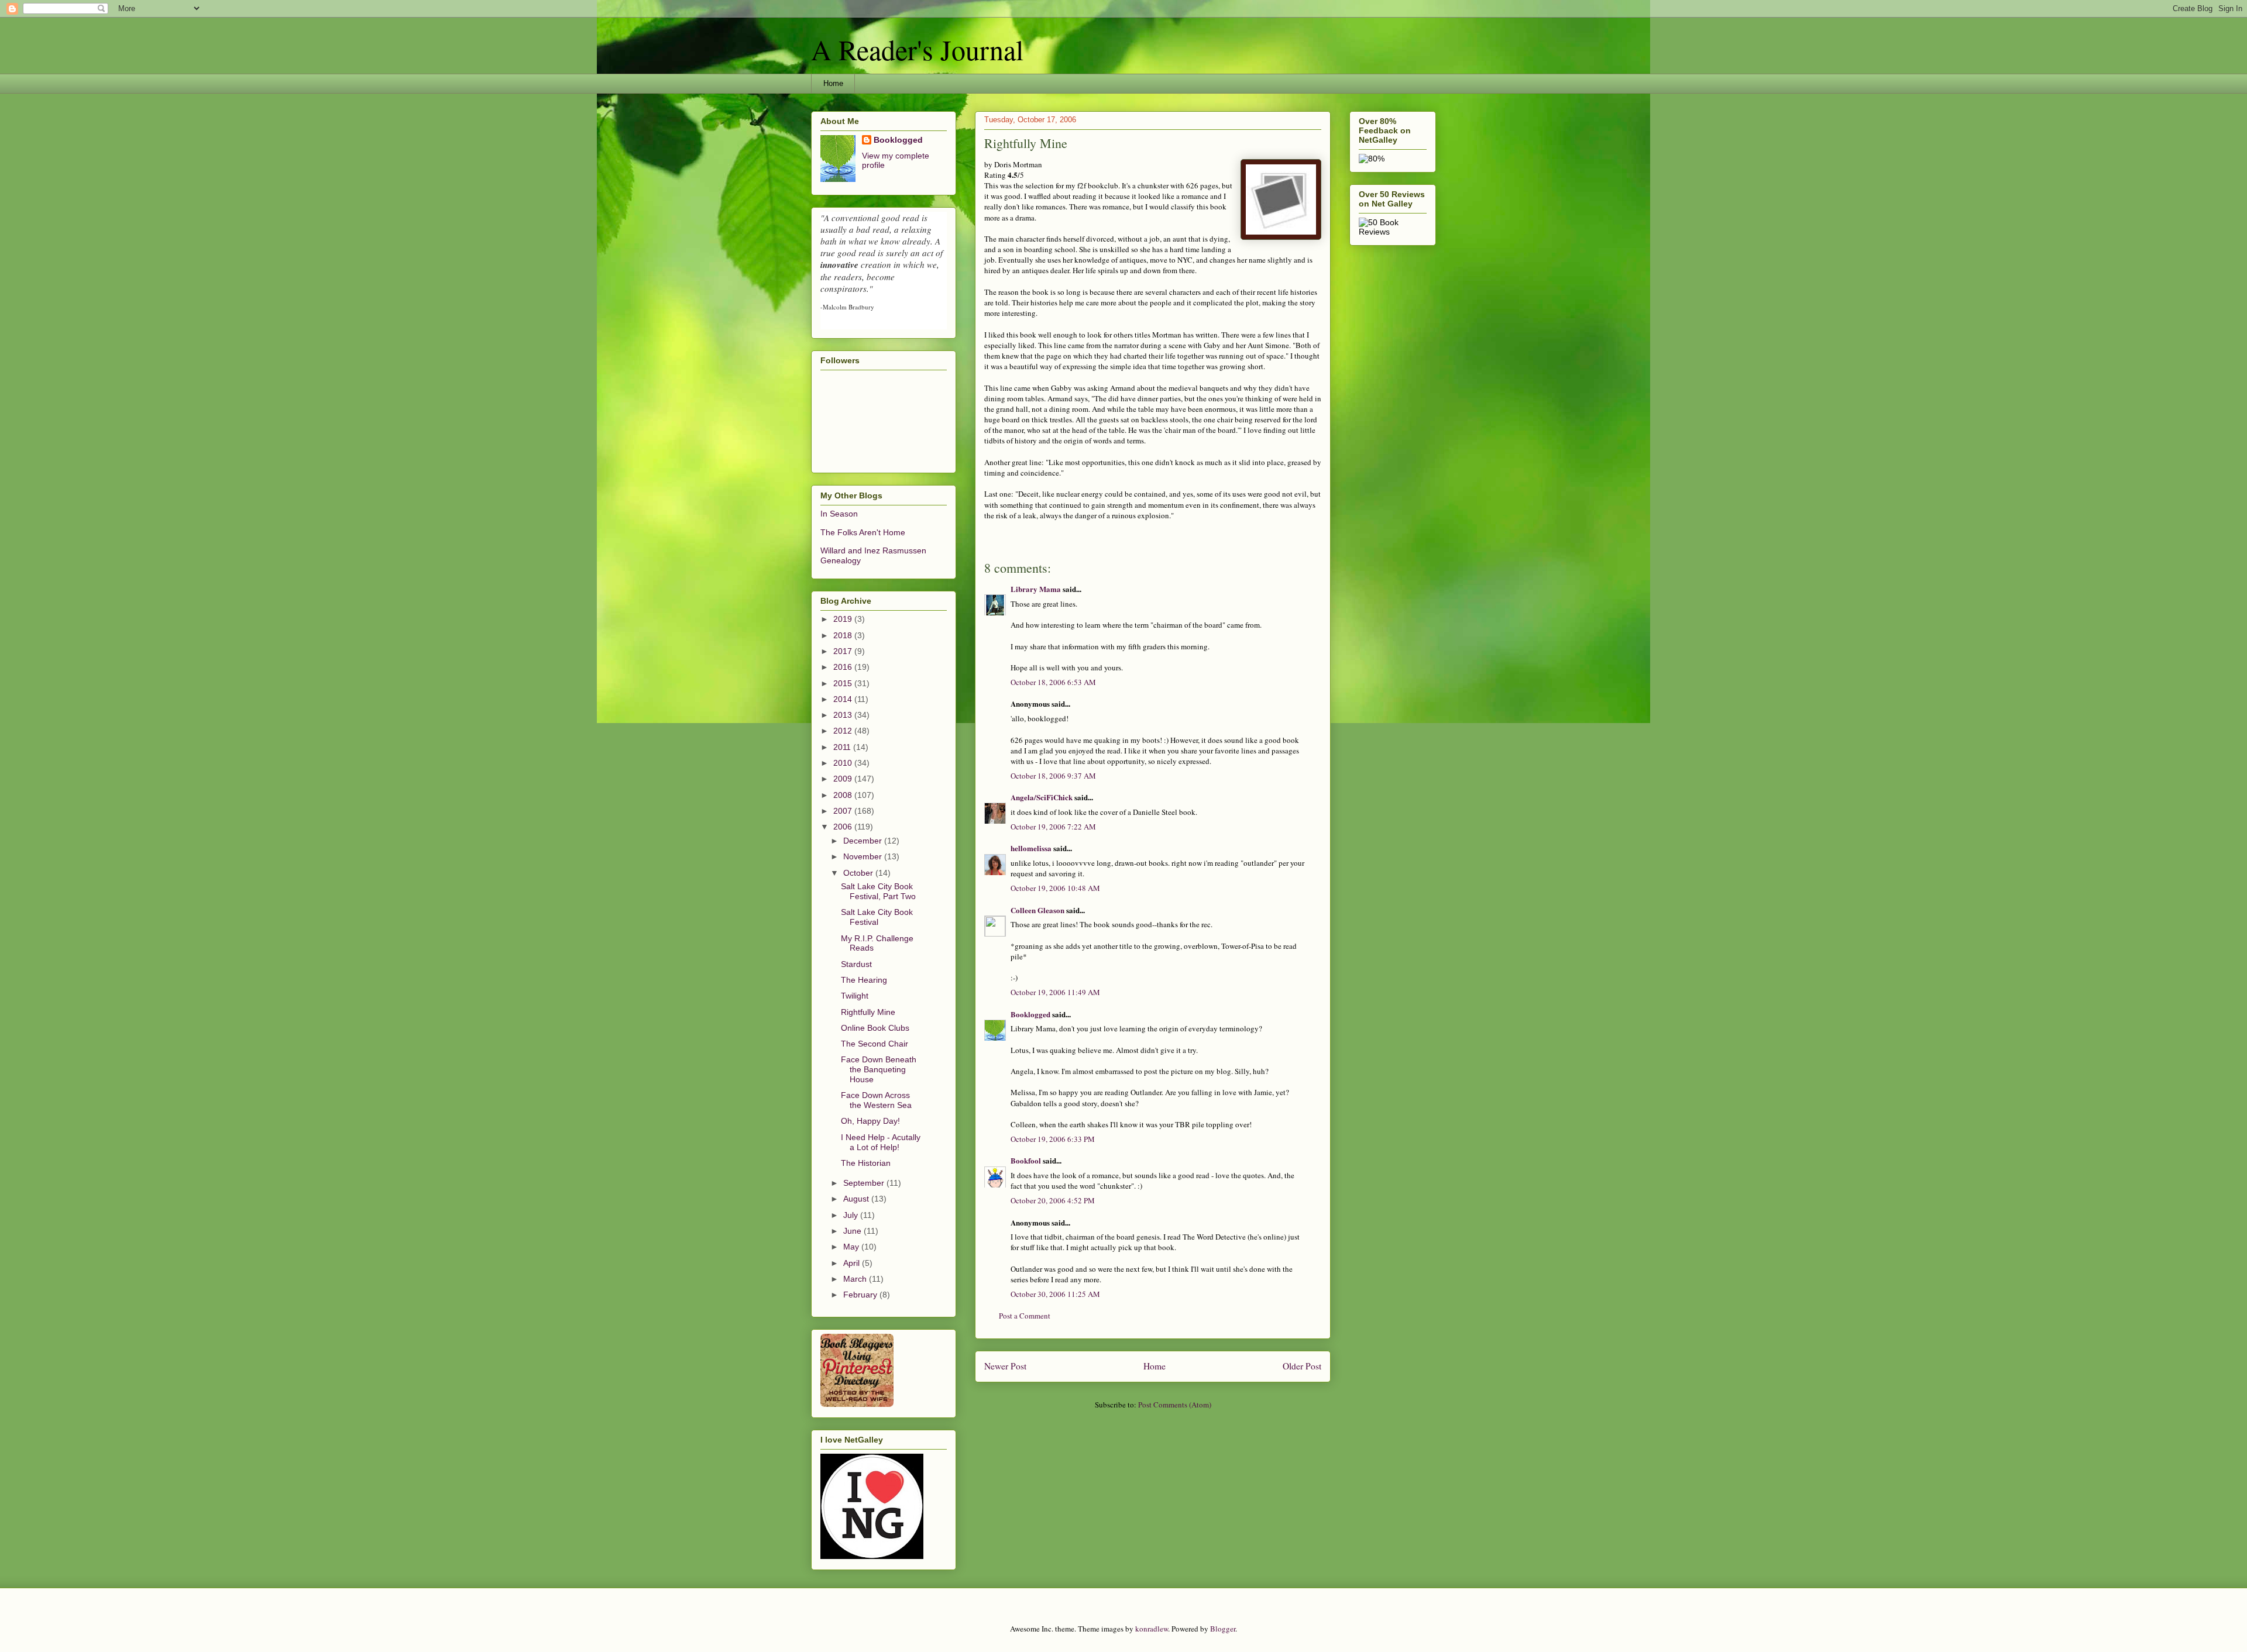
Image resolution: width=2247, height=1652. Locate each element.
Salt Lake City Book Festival (877, 917)
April (853, 1263)
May (852, 1247)
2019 (844, 619)
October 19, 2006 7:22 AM (1053, 827)
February (861, 1295)
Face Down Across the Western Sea (876, 1100)
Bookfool (1026, 1160)
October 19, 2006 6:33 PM (1053, 1139)
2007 (844, 811)
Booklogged (1030, 1014)
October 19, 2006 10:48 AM (1055, 888)
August (857, 1199)
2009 (844, 779)
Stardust (856, 964)
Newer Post (1005, 1366)
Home (833, 83)
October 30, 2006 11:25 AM (1055, 1294)
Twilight (855, 996)
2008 (844, 795)
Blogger (1223, 1629)
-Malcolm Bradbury (847, 307)
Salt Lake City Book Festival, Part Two (878, 891)
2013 (844, 715)
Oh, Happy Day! (870, 1121)
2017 (844, 651)
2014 (844, 699)
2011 (843, 747)
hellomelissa (1031, 848)
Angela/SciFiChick (1042, 797)
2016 (844, 667)
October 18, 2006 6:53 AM (1053, 682)
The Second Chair (875, 1044)
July (852, 1215)
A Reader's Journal (917, 49)
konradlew (1152, 1629)
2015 (844, 683)
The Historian (866, 1163)
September (865, 1183)
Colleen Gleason (1037, 910)
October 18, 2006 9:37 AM (1053, 776)
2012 (844, 731)
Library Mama (1036, 589)
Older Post (1302, 1366)
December (864, 841)
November (864, 856)
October (859, 873)
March (856, 1279)
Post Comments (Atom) (1175, 1405)
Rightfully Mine (868, 1012)
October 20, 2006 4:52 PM (1053, 1200)
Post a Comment (1025, 1316)
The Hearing (864, 980)
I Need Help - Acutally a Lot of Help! (881, 1142)
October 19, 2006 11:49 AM (1055, 992)
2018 (844, 635)
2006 (844, 827)
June (853, 1231)
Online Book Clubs (875, 1028)
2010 (844, 763)
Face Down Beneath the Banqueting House (879, 1069)
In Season (839, 514)
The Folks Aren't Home (863, 532)
